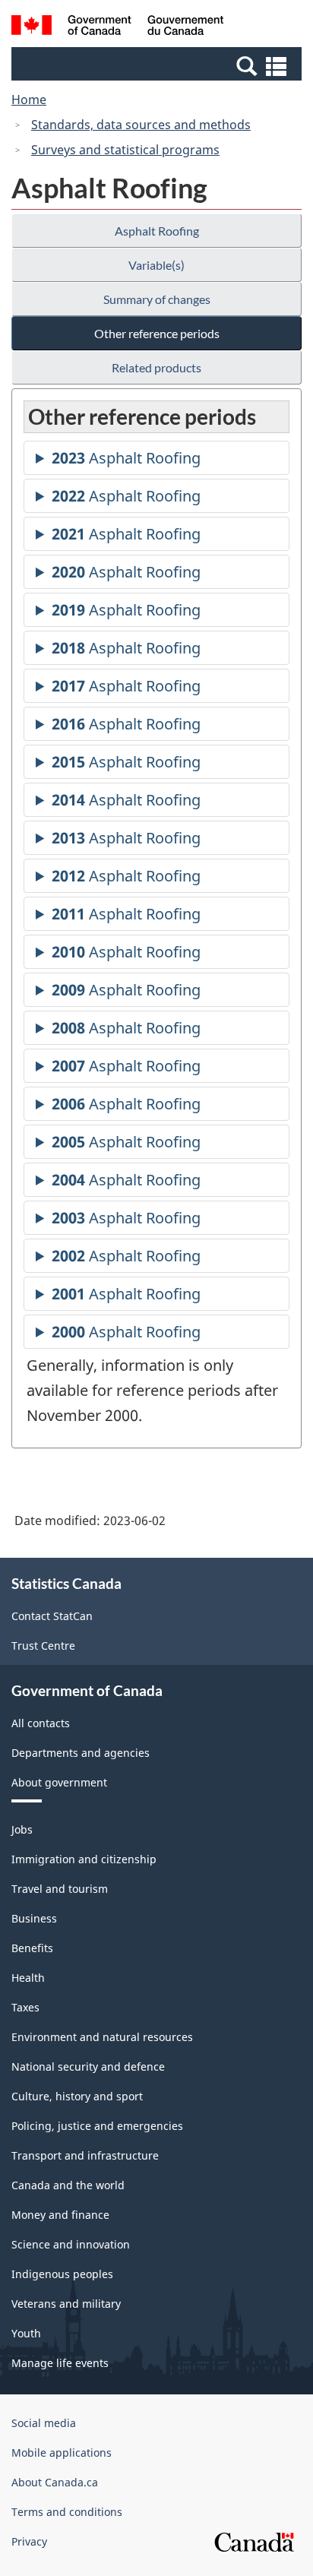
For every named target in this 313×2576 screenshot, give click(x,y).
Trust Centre (43, 1646)
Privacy (29, 2541)
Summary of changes (157, 299)
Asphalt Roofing (157, 231)
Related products (156, 367)
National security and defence (88, 2066)
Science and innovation (71, 2244)
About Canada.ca (55, 2482)
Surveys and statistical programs (125, 150)
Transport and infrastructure (85, 2155)
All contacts (41, 1723)
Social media (44, 2423)
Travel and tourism (60, 1889)
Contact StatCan (52, 1616)
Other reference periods (157, 333)
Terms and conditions (67, 2512)
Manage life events (60, 2363)
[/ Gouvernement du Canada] (117, 27)
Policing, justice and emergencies (97, 2126)
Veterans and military (66, 2304)
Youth (26, 2333)
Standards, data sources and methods (141, 125)
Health (28, 1978)
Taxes (25, 2007)
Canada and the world (68, 2185)
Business (34, 1918)
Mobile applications (62, 2453)
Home (29, 100)
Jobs (22, 1829)
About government (59, 1782)
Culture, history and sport (77, 2096)
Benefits (32, 1948)
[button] (158, 65)
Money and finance (60, 2215)
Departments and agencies (81, 1753)
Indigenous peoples (62, 2274)
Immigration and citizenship (84, 1859)
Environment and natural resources (102, 2037)
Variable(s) (156, 265)
